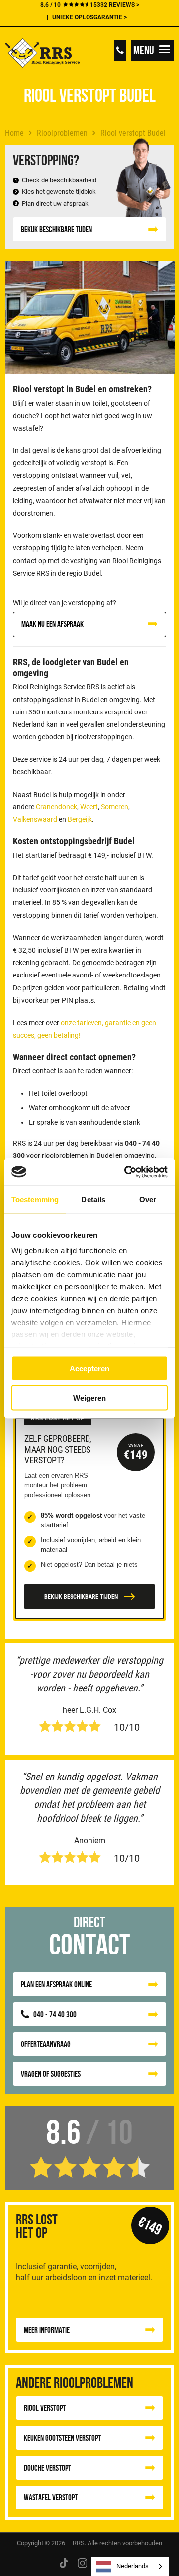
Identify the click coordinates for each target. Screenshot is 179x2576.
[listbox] (130, 2566)
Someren (115, 807)
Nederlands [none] (133, 2566)
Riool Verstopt (45, 2408)
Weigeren (89, 1397)
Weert (89, 807)
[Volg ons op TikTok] (64, 2562)
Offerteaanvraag (46, 2044)
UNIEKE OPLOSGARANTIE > (89, 17)
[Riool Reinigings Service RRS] (42, 54)
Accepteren (89, 1369)
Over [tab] (148, 1199)
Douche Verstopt (47, 2468)
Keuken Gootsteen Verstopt (62, 2438)
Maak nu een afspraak (52, 624)
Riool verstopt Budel (133, 133)
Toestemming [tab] (35, 1199)
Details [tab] (93, 1199)
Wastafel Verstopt (51, 2497)
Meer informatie (47, 2330)
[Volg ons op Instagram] (83, 2562)
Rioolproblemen (62, 133)
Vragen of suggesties (51, 2074)
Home (14, 133)
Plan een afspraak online (56, 1984)
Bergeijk (80, 819)
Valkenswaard (35, 819)
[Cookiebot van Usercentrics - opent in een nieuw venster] (126, 1172)
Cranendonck (56, 807)
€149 (150, 2225)
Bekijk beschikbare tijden (56, 229)
